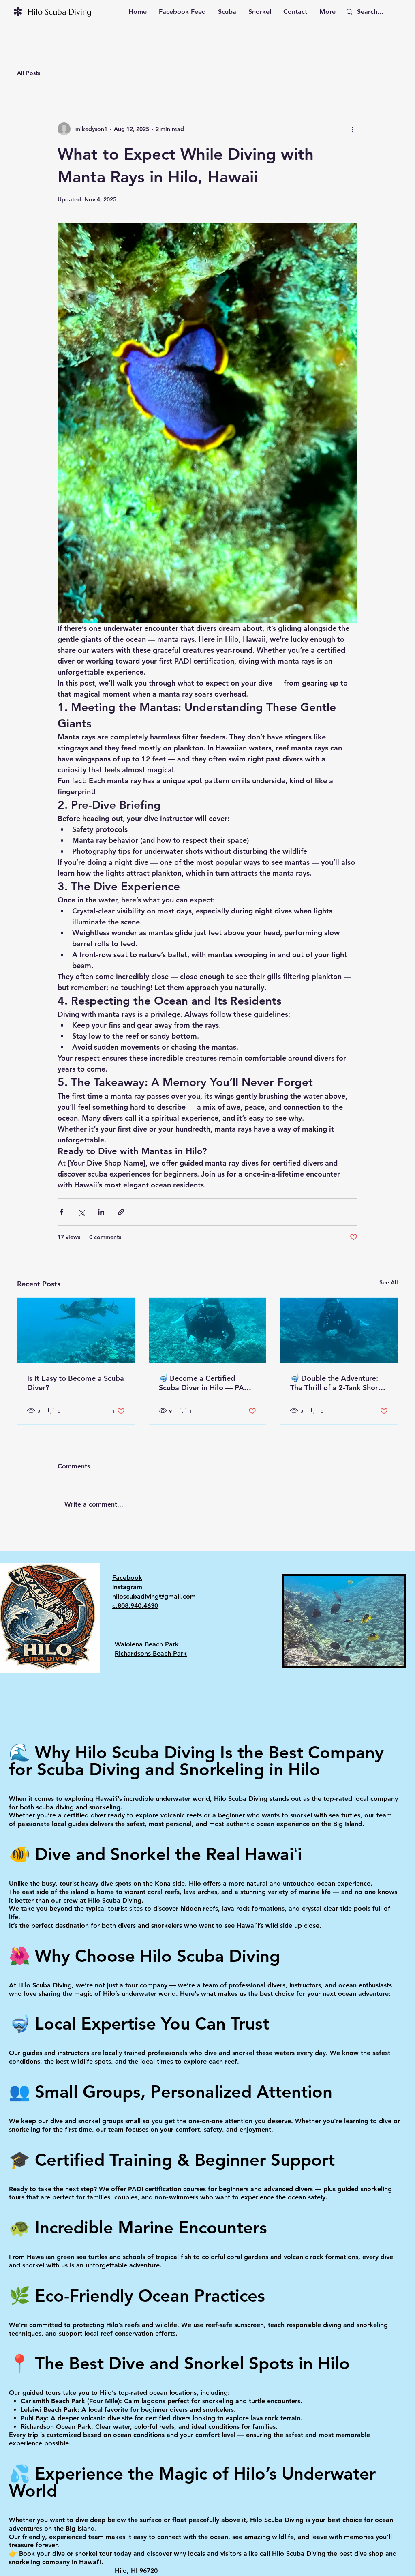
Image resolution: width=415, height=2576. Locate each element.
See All (389, 1282)
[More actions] (353, 129)
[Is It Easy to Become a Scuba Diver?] (76, 1331)
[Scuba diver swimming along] (208, 1331)
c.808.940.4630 (135, 1606)
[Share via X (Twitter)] (81, 1212)
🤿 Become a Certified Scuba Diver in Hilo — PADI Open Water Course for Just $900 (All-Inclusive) (206, 1383)
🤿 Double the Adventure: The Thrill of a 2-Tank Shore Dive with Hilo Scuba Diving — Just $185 (337, 1383)
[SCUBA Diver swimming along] (339, 1331)
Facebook (127, 1578)
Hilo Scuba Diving (60, 12)
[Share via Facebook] (61, 1212)
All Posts (29, 73)
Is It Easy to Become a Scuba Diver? (76, 1383)
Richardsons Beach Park (151, 1653)
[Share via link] (121, 1212)
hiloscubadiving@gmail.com (154, 1596)
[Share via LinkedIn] (101, 1212)
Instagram (127, 1587)
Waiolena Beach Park (147, 1644)
